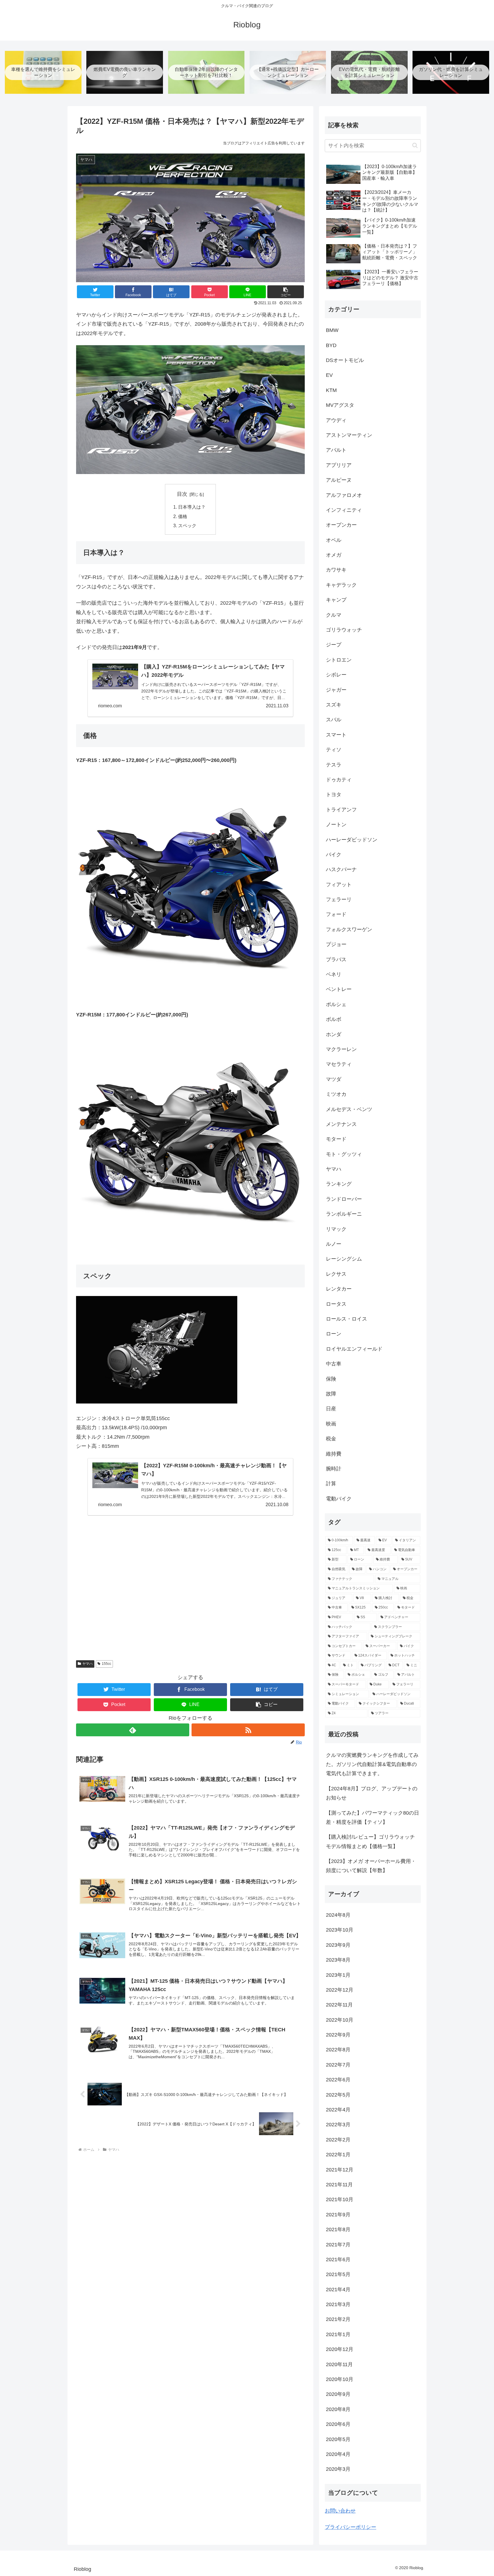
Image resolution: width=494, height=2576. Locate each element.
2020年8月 (338, 2409)
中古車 (334, 1364)
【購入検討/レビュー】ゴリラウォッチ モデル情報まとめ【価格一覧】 (370, 1842)
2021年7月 (338, 2245)
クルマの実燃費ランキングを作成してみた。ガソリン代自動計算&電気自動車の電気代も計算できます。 (372, 1764)
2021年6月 (338, 2260)
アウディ (336, 420)
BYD (331, 345)
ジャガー (336, 690)
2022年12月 (340, 1990)
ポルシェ (336, 1004)
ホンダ (334, 1034)
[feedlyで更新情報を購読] (133, 1730)
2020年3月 (338, 2469)
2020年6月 (338, 2424)
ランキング (339, 1184)
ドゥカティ (339, 780)
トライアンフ (341, 810)
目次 (182, 494)
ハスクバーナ (341, 869)
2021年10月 (340, 2199)
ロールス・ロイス (346, 1319)
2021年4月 (338, 2290)
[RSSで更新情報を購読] (248, 1730)
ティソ (334, 750)
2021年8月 (338, 2229)
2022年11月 (339, 2005)
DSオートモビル (345, 360)
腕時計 (334, 1469)
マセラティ (339, 1064)
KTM (331, 390)
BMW (332, 330)
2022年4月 (338, 2110)
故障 (331, 1394)
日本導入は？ (192, 507)
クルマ (334, 615)
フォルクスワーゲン (349, 929)
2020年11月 (339, 2364)
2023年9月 (338, 1945)
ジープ (334, 645)
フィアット (339, 885)
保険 (331, 1379)
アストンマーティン (349, 435)
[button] (286, 292)
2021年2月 (338, 2319)
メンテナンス (341, 1124)
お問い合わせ (340, 2511)
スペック (187, 525)
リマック (336, 1229)
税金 (331, 1439)
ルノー (334, 1244)
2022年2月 (338, 2140)
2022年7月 (338, 2065)
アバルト (336, 450)
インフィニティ (344, 510)
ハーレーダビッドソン (352, 840)
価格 (183, 516)
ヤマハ (87, 1664)
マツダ (334, 1079)
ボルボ (334, 1019)
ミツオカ (336, 1094)
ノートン (336, 825)
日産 (331, 1409)
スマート (336, 735)
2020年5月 (338, 2439)
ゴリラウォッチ (344, 630)
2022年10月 (340, 2020)
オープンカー (341, 525)
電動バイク (339, 1499)
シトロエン (339, 660)
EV (329, 375)
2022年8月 (338, 2050)
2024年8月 (338, 1915)
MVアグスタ (340, 405)
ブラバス (336, 959)
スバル (334, 720)
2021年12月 (340, 2170)
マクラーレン (341, 1049)
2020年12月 (340, 2349)
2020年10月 (340, 2379)
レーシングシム (344, 1259)
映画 (331, 1424)
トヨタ (334, 795)
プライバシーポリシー (350, 2527)
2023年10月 (340, 1930)
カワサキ (336, 570)
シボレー (336, 675)
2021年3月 (338, 2304)
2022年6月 (338, 2080)
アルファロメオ (344, 495)
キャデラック (341, 585)
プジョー (336, 944)
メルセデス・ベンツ (349, 1109)
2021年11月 (339, 2185)
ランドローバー (344, 1199)
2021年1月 (338, 2334)
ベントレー (339, 989)
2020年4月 (338, 2454)
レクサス (336, 1274)
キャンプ (336, 600)
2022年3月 (338, 2125)
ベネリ (334, 974)
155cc (106, 1664)
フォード (336, 914)
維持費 (334, 1454)
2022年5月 (338, 2095)
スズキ (334, 705)
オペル (334, 540)
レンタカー (339, 1289)
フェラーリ (339, 899)
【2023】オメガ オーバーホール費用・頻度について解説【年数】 (371, 1866)
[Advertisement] (190, 1611)
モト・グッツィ (344, 1154)
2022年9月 (338, 2035)
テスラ (334, 765)
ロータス (336, 1304)
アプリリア (339, 465)
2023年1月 (338, 1975)
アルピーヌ (339, 480)
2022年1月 (338, 2155)
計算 (331, 1484)
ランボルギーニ (344, 1214)
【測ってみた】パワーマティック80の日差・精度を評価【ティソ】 (373, 1817)
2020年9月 (338, 2394)
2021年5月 (338, 2274)
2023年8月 (338, 1960)
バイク (334, 855)
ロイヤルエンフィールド (354, 1349)
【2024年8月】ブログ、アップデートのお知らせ (372, 1793)
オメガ (334, 555)
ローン (334, 1334)
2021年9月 (338, 2215)
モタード (336, 1139)
